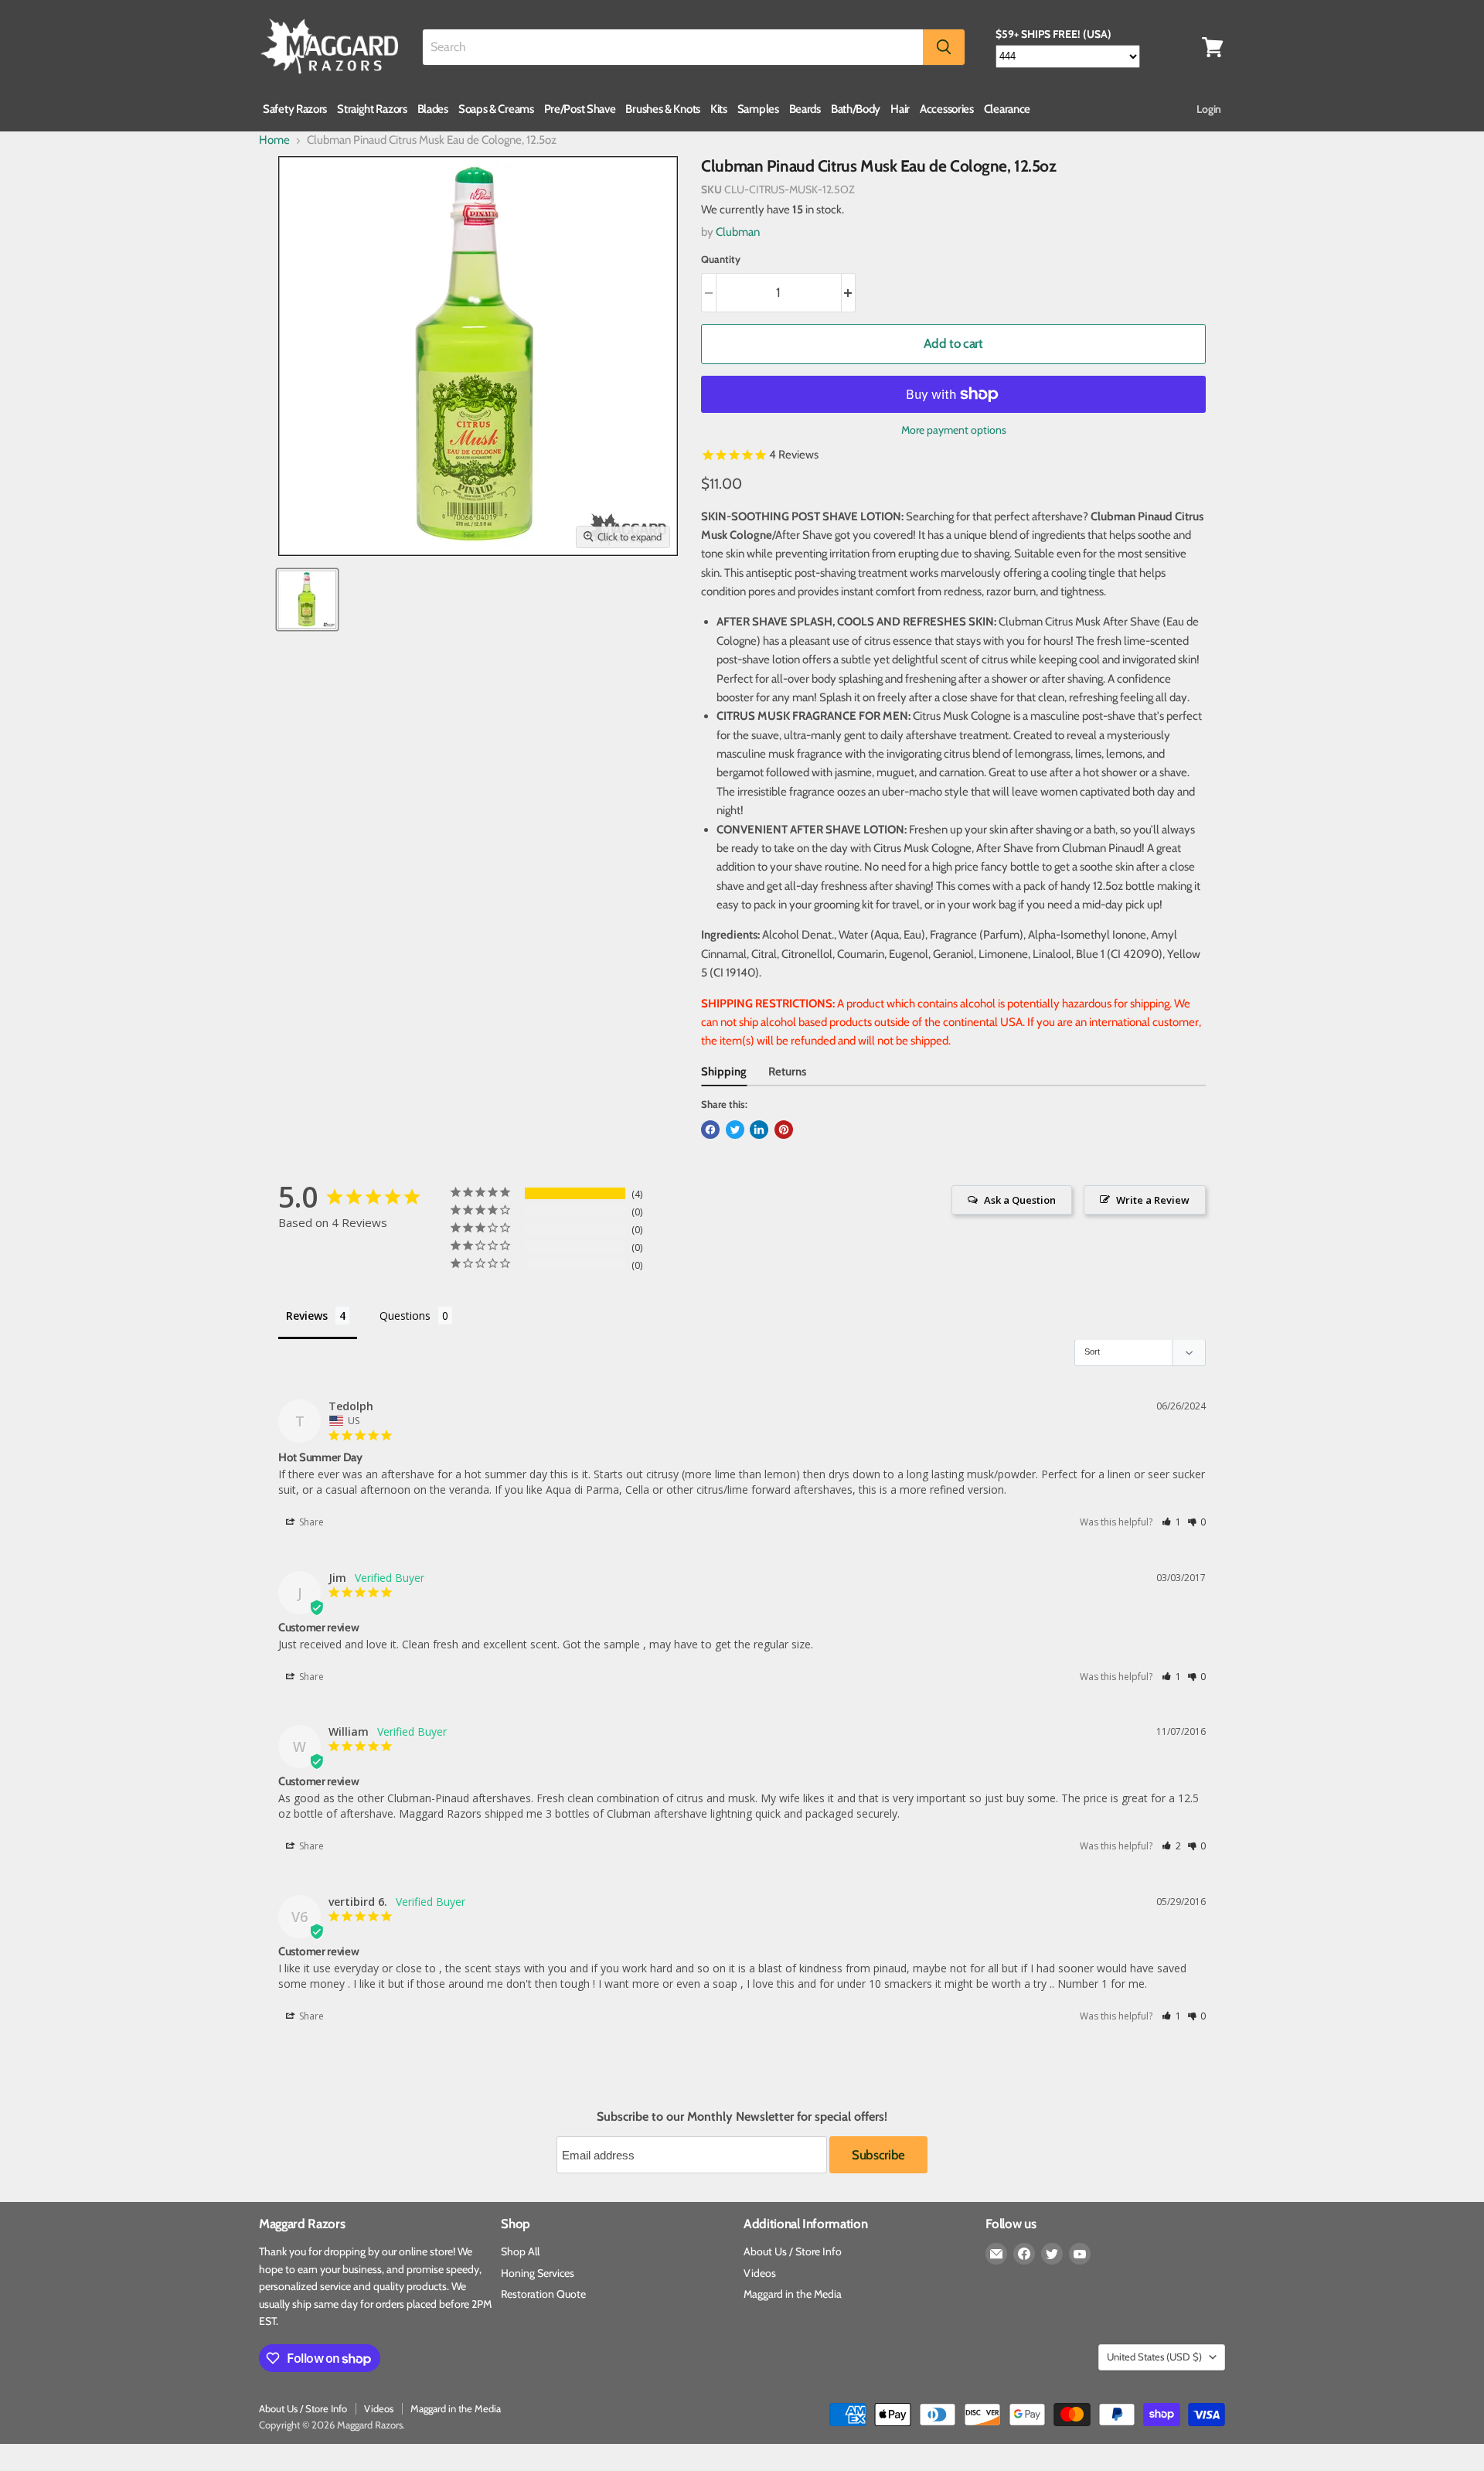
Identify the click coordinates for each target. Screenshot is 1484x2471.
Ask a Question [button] (1020, 1200)
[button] (1171, 1522)
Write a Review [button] (1153, 1200)
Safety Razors (295, 109)
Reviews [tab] (307, 1316)
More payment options (954, 430)
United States (1154, 2357)
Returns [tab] (787, 1072)
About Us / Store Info (793, 2251)
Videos (760, 2273)
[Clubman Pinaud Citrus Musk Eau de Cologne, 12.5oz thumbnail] (307, 600)
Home (274, 140)
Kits (719, 109)
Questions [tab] (405, 1316)
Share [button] (310, 1522)
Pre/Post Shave (580, 109)
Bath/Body (856, 109)
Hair (900, 109)
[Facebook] (1024, 2254)
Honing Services (538, 2273)
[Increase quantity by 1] (849, 293)
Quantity (721, 259)
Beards (805, 109)
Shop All (520, 2251)
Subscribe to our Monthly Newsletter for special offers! (742, 2117)
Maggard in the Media (793, 2294)
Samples (758, 109)
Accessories (947, 109)
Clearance (1007, 109)
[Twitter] (1052, 2254)
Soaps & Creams (496, 109)
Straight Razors (372, 109)
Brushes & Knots (663, 109)
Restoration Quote (543, 2294)
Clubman (738, 232)
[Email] (996, 2254)
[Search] (944, 47)
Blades (433, 109)
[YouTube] (1080, 2254)
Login (1209, 109)
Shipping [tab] (724, 1072)
